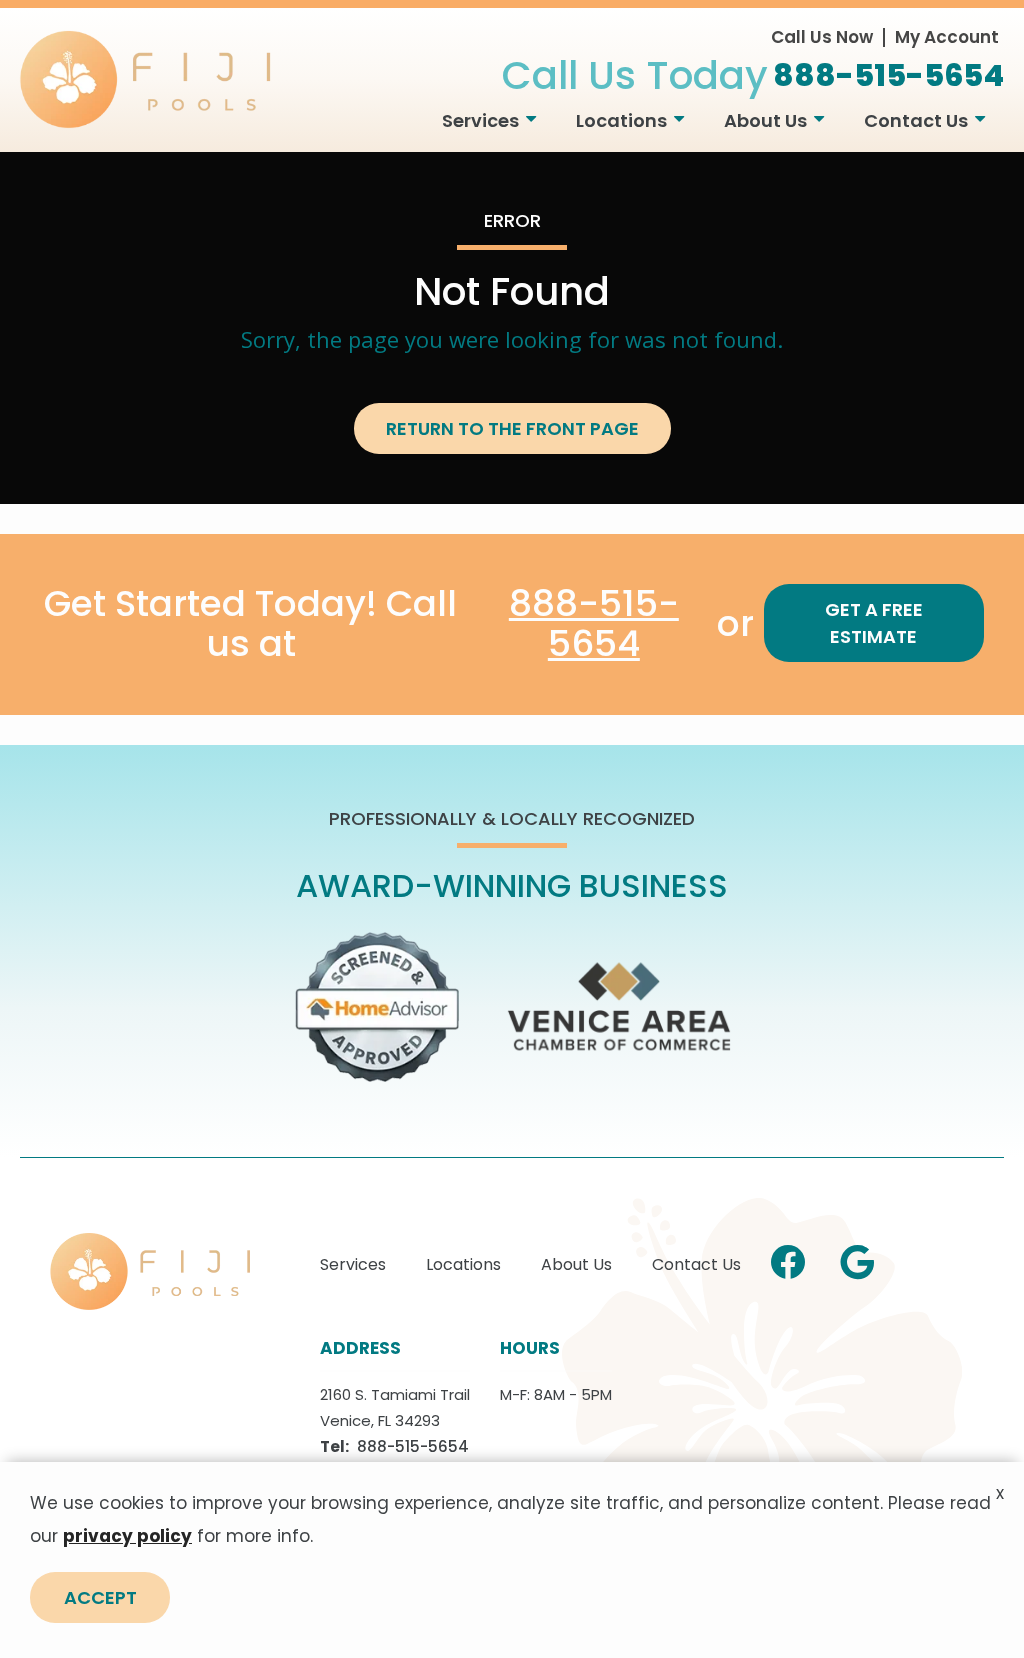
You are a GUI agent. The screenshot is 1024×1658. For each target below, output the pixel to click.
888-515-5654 (594, 624)
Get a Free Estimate (874, 623)
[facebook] (788, 1260)
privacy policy (127, 1536)
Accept (100, 1597)
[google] (857, 1260)
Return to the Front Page (512, 428)
